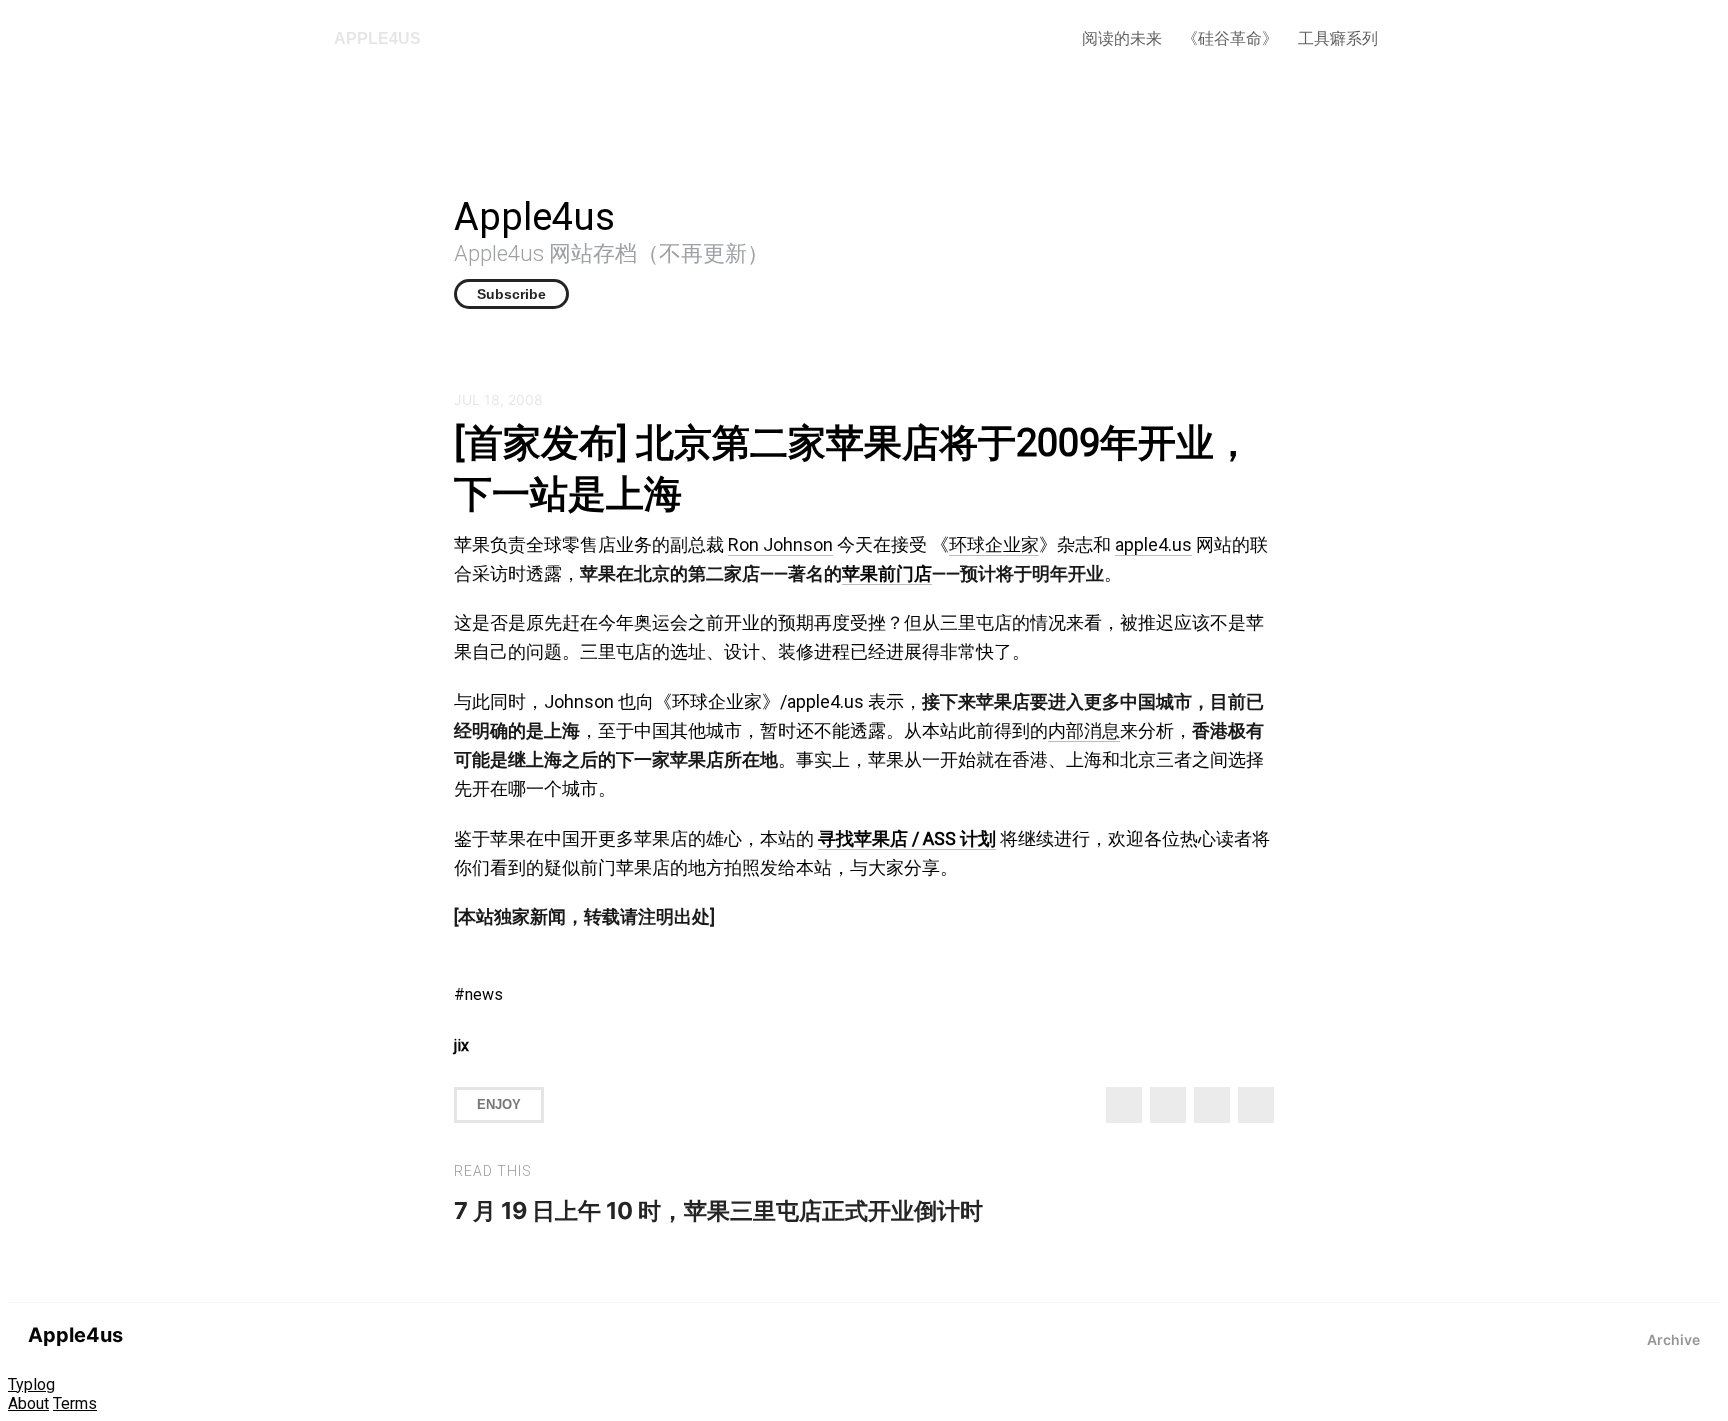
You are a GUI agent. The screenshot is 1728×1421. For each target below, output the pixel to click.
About (28, 1403)
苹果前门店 (887, 573)
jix (461, 1045)
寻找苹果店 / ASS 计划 (907, 838)
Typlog (31, 1384)
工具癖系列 (1338, 38)
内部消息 (1084, 730)
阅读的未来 (1122, 38)
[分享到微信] (1212, 1105)
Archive (1673, 1339)
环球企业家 (994, 544)
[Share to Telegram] (1256, 1105)
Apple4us (377, 38)
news (484, 994)
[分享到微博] (1168, 1105)
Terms (75, 1403)
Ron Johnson (780, 544)
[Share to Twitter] (1124, 1105)
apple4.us (1153, 544)
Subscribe (511, 294)
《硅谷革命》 (1230, 38)
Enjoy (499, 1104)
